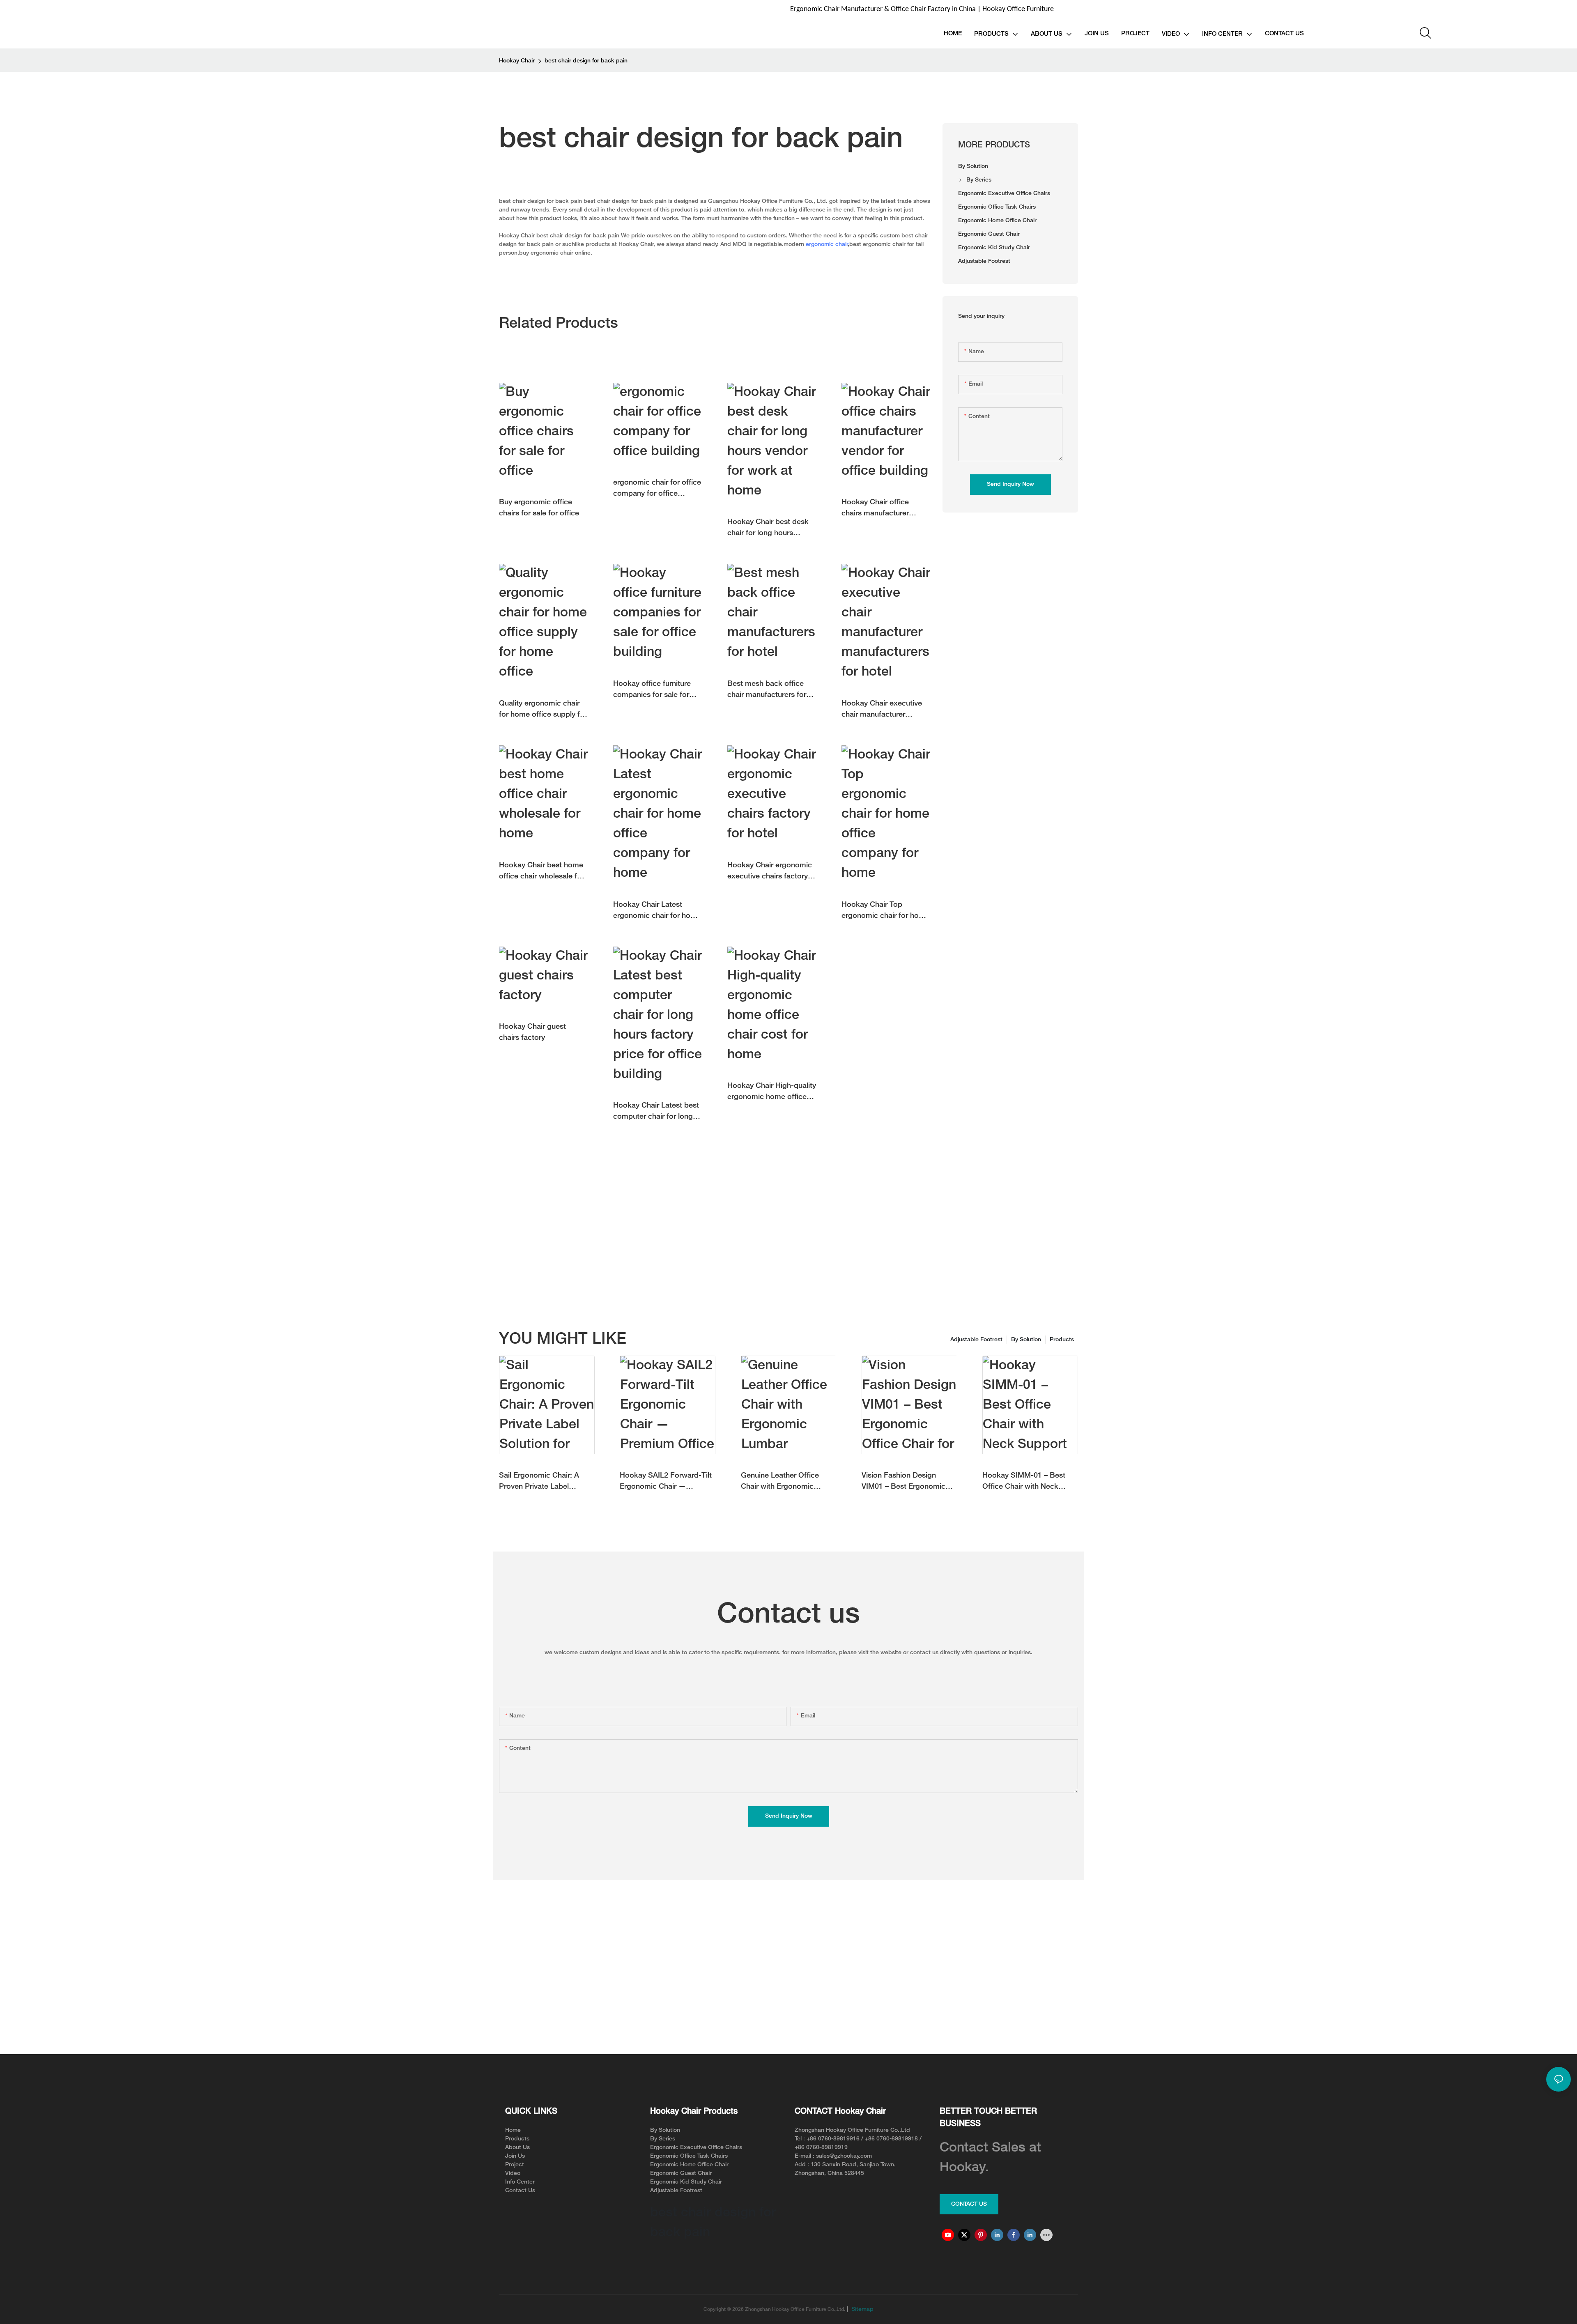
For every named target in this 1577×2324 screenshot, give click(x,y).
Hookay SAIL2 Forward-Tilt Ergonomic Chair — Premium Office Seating (666, 1482)
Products (1062, 1340)
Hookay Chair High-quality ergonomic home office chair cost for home (772, 1093)
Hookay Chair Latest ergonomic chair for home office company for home (657, 911)
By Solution (1026, 1340)
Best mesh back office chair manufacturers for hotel (767, 691)
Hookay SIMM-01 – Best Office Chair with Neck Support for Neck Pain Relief (1024, 1482)
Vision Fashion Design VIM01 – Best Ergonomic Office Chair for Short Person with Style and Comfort (903, 1482)
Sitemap (862, 2309)
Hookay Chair (517, 61)
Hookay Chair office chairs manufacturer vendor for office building (884, 509)
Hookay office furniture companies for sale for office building (652, 691)
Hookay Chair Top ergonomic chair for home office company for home (885, 911)
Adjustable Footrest (976, 1340)
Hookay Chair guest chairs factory (532, 1032)
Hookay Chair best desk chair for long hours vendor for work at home (769, 529)
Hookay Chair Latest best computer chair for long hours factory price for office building (656, 1112)
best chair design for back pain (586, 61)
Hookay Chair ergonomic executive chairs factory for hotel (770, 872)
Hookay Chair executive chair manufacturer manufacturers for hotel (882, 710)
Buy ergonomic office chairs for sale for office (539, 508)
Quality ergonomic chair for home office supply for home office (543, 710)
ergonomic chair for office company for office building (657, 489)
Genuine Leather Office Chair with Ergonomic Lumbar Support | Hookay (785, 1482)
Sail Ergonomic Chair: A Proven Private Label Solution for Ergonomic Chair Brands (539, 1482)
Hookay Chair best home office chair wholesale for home (541, 872)
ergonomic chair (827, 245)
